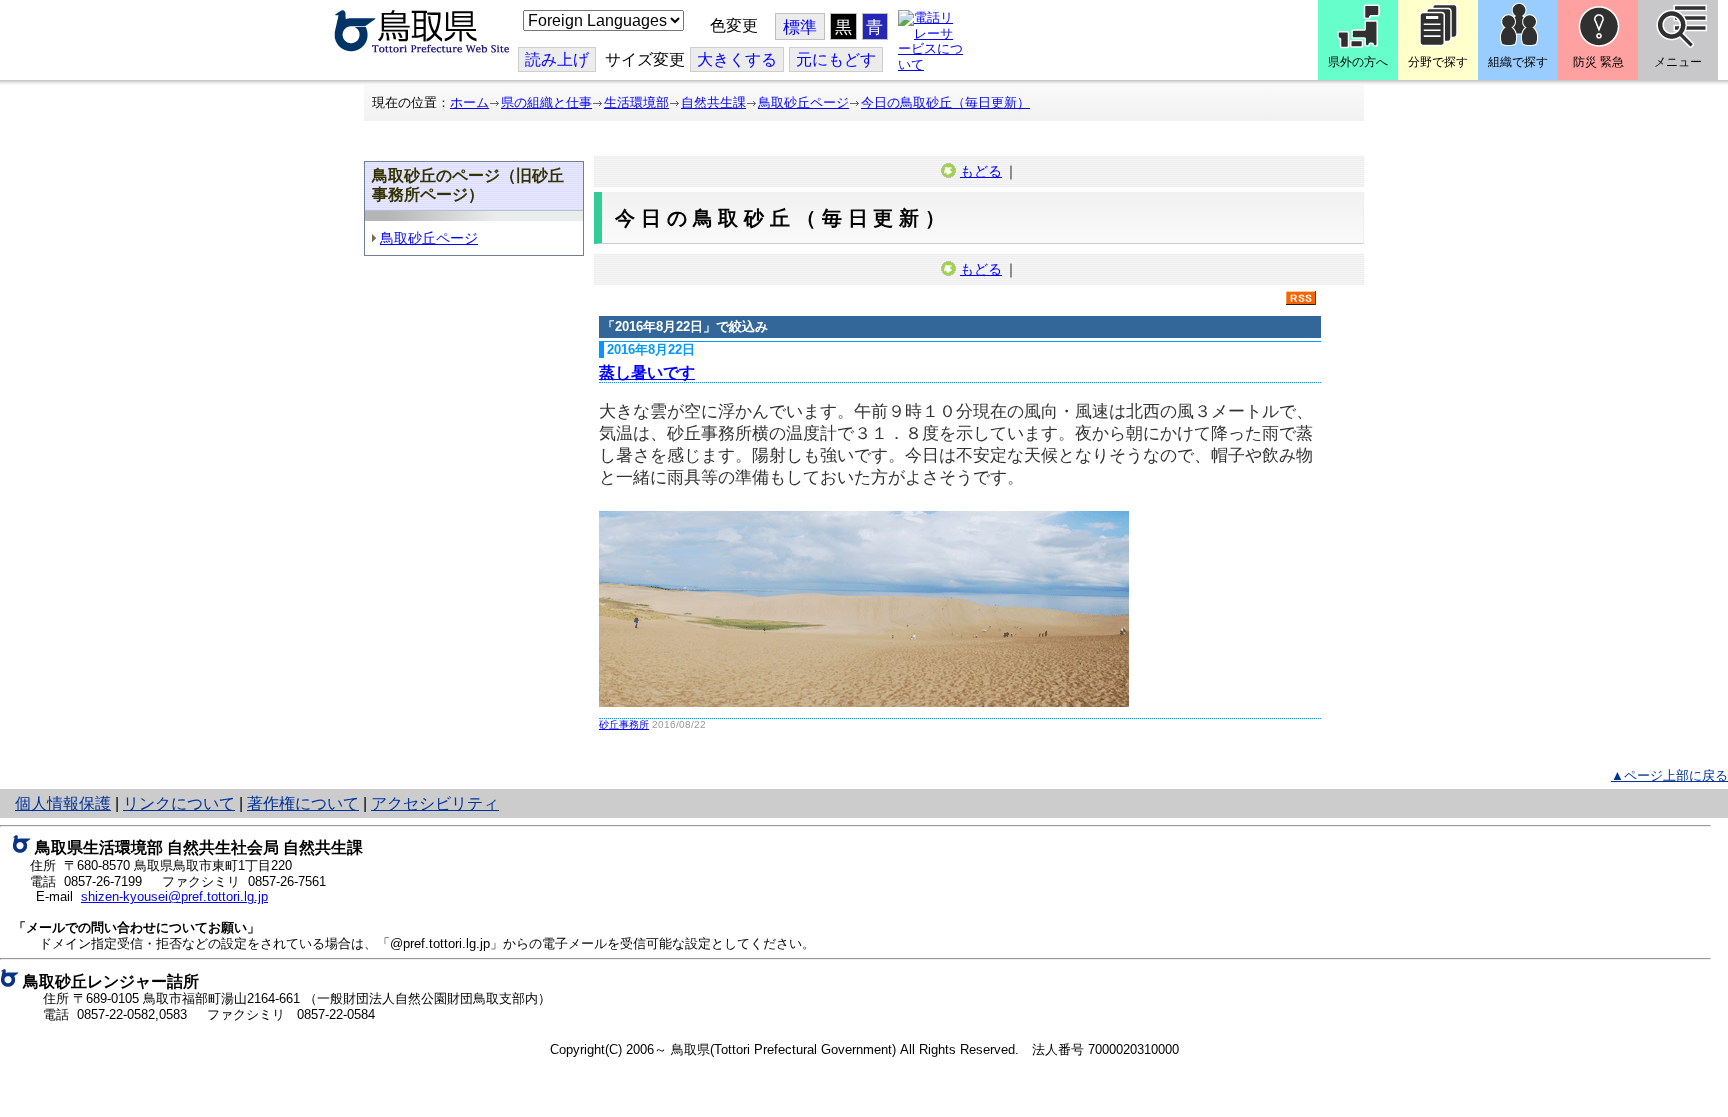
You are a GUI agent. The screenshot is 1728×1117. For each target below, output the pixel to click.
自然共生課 (713, 102)
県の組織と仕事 (546, 102)
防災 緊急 (1598, 62)
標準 (800, 27)
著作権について (303, 803)
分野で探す (1438, 62)
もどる (981, 171)
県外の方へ (1358, 62)
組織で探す (1518, 62)
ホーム (469, 102)
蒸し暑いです (647, 372)
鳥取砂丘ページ (803, 102)
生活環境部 (636, 102)
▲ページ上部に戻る (1669, 775)
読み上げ (557, 59)
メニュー (1678, 62)
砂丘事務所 (624, 724)
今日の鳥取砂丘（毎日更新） (945, 102)
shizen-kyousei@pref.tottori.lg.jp (174, 896)
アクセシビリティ (435, 803)
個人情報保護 (63, 803)
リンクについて (179, 803)
